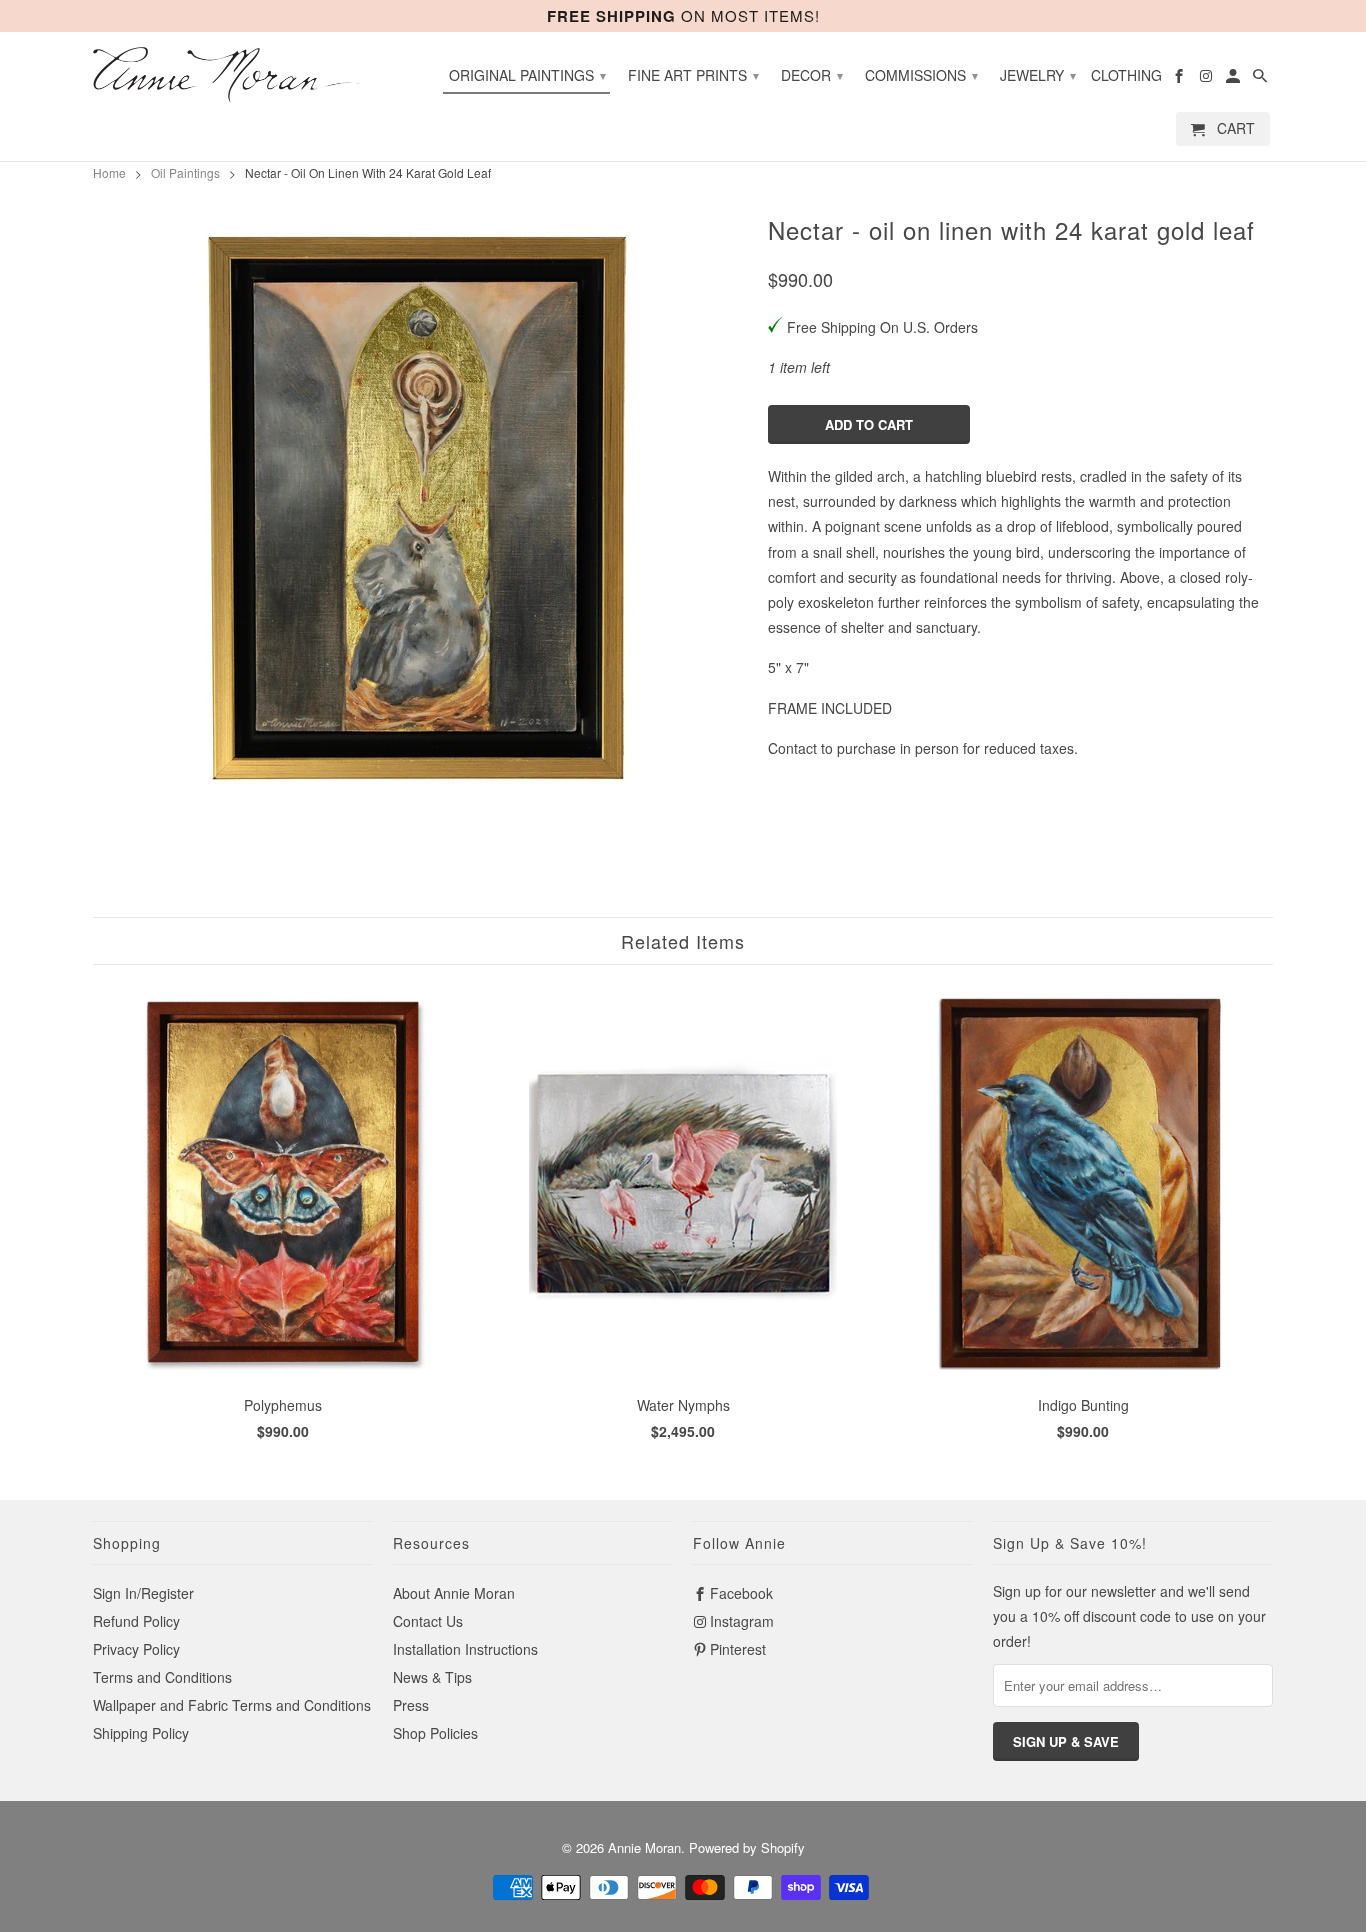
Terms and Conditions (162, 1677)
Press (411, 1705)
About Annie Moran (454, 1593)
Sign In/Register (143, 1593)
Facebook (741, 1593)
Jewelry (1038, 75)
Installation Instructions (465, 1649)
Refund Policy (136, 1621)
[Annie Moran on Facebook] (1180, 79)
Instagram (742, 1621)
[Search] (1261, 79)
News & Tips (432, 1677)
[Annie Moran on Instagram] (1207, 79)
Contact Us (428, 1621)
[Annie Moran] (233, 75)
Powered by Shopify (747, 1847)
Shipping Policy (141, 1733)
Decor (812, 75)
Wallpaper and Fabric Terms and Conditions (232, 1705)
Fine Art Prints (693, 75)
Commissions (921, 75)
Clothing (1126, 75)
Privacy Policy (136, 1649)
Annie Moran (644, 1847)
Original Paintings (527, 75)
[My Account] (1234, 79)
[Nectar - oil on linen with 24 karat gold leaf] (420, 508)
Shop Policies (435, 1733)
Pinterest (738, 1649)
